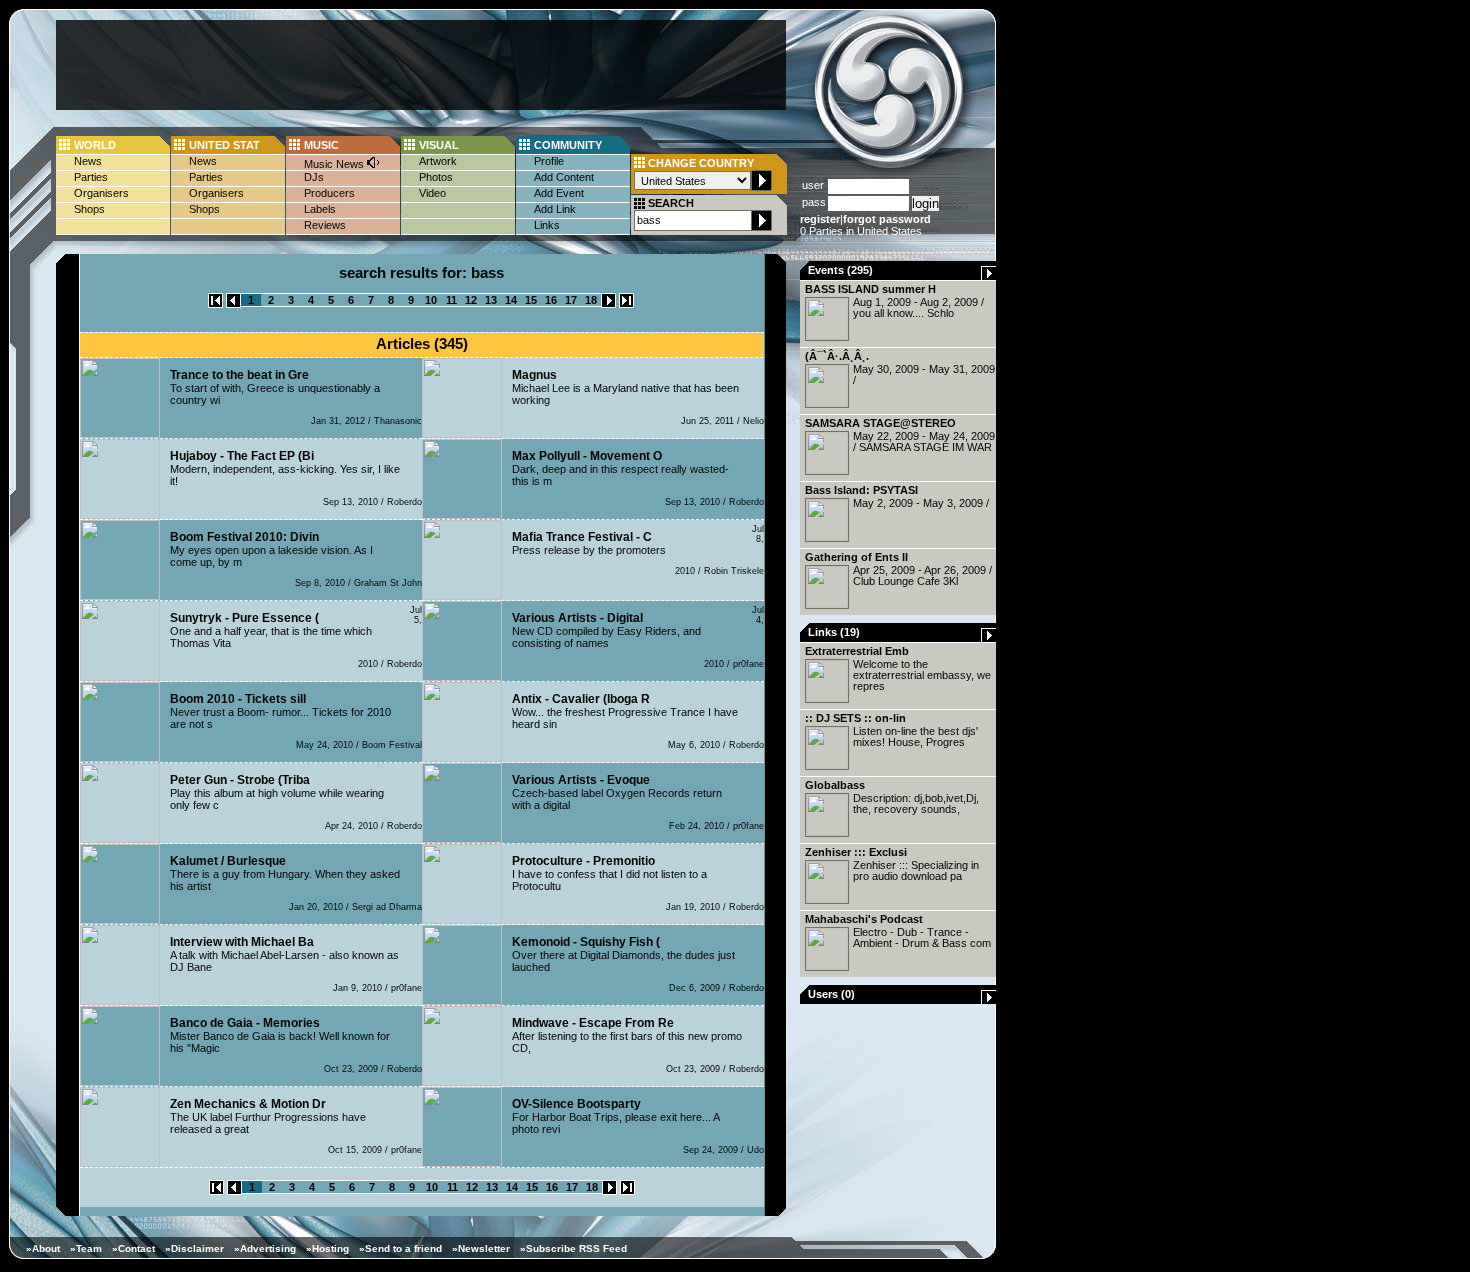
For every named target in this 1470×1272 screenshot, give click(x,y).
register (820, 219)
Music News (335, 164)
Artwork (438, 161)
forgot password (887, 219)
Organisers (101, 193)
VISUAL (439, 145)
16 (551, 300)
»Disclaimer (194, 1248)
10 (431, 300)
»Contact (133, 1248)
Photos (436, 177)
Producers (329, 193)
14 (511, 300)
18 (591, 300)
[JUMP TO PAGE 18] (626, 304)
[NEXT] (608, 304)
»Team (86, 1248)
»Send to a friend (400, 1248)
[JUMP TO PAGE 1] (215, 304)
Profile (549, 161)
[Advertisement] (421, 65)
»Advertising (265, 1248)
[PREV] (233, 304)
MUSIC (321, 145)
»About (43, 1248)
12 (471, 300)
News (88, 161)
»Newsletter (481, 1248)
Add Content (564, 177)
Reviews (325, 225)
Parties (91, 177)
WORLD (95, 145)
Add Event (559, 193)
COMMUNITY (568, 145)
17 (571, 300)
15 (531, 300)
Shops (89, 209)
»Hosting (327, 1248)
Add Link (555, 209)
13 (491, 300)
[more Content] (989, 276)
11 (451, 300)
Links (547, 225)
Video (432, 193)
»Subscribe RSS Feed (573, 1248)
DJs (314, 177)
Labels (320, 209)
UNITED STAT (224, 145)
